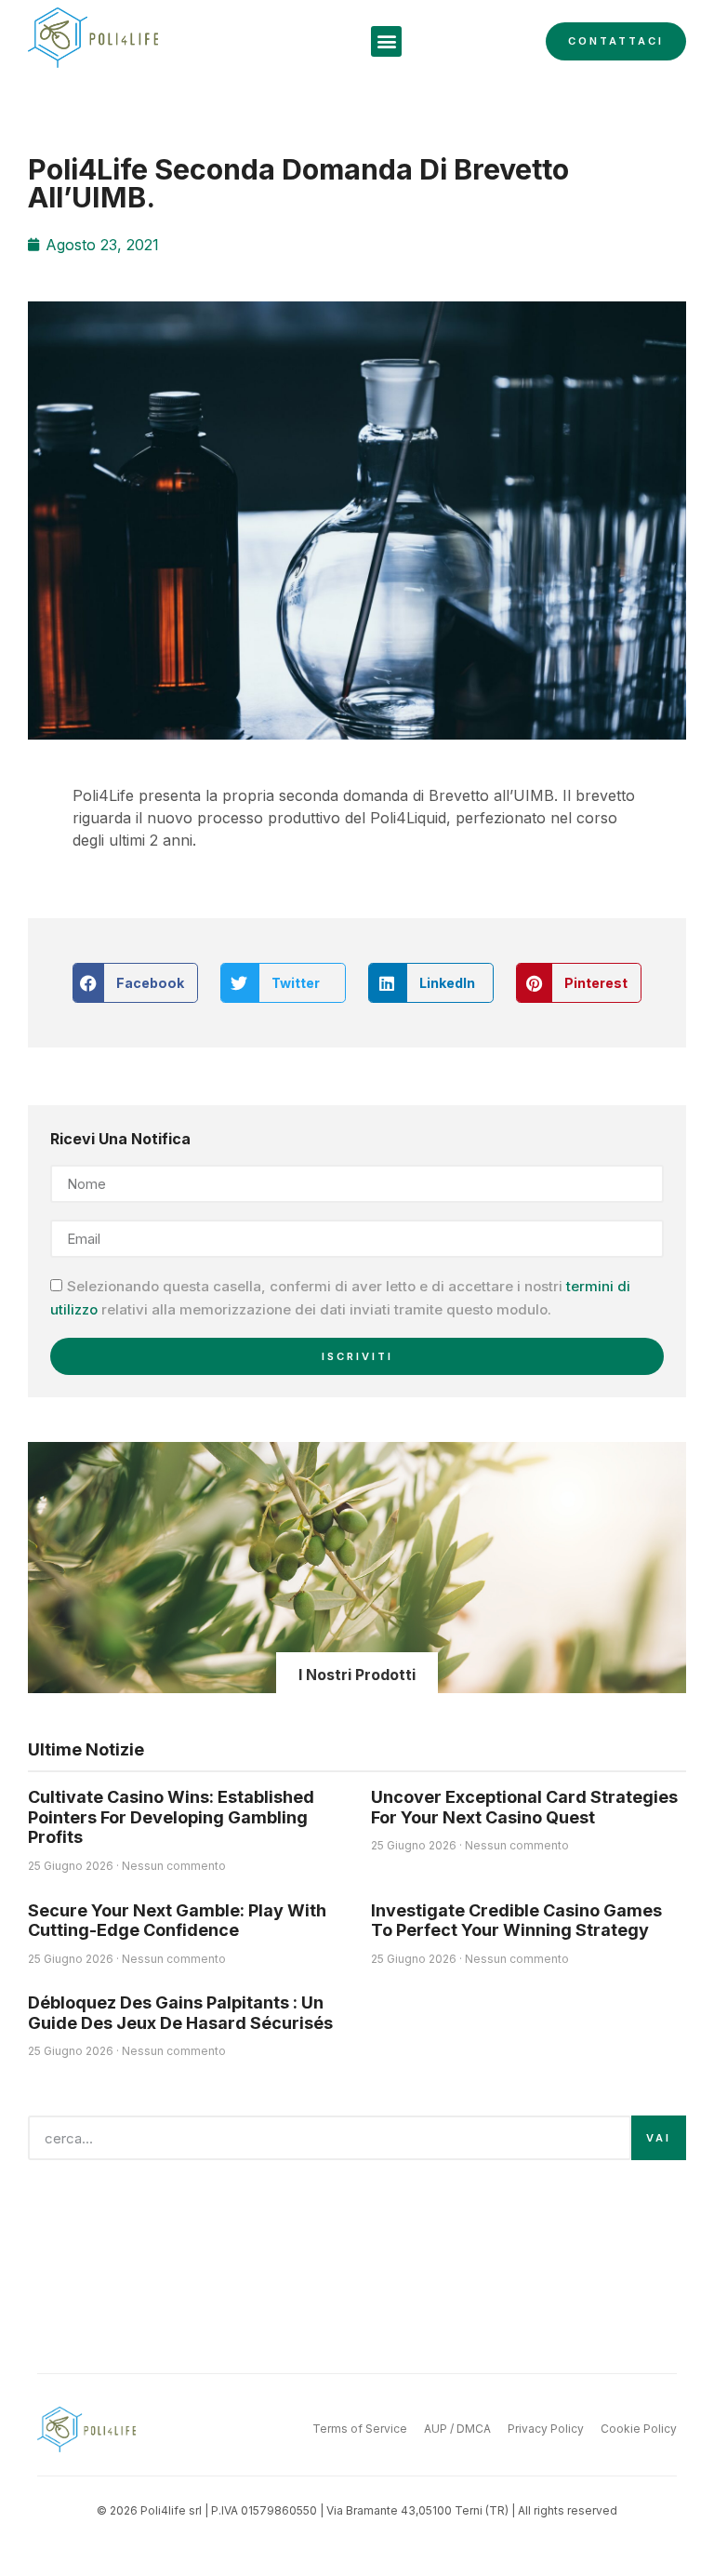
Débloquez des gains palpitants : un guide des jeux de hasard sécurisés (180, 2013)
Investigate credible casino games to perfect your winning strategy (516, 1921)
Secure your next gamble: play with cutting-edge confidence (177, 1921)
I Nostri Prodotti (357, 1675)
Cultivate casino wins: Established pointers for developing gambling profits (171, 1817)
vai (659, 2138)
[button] (386, 41)
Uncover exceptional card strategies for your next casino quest (524, 1807)
